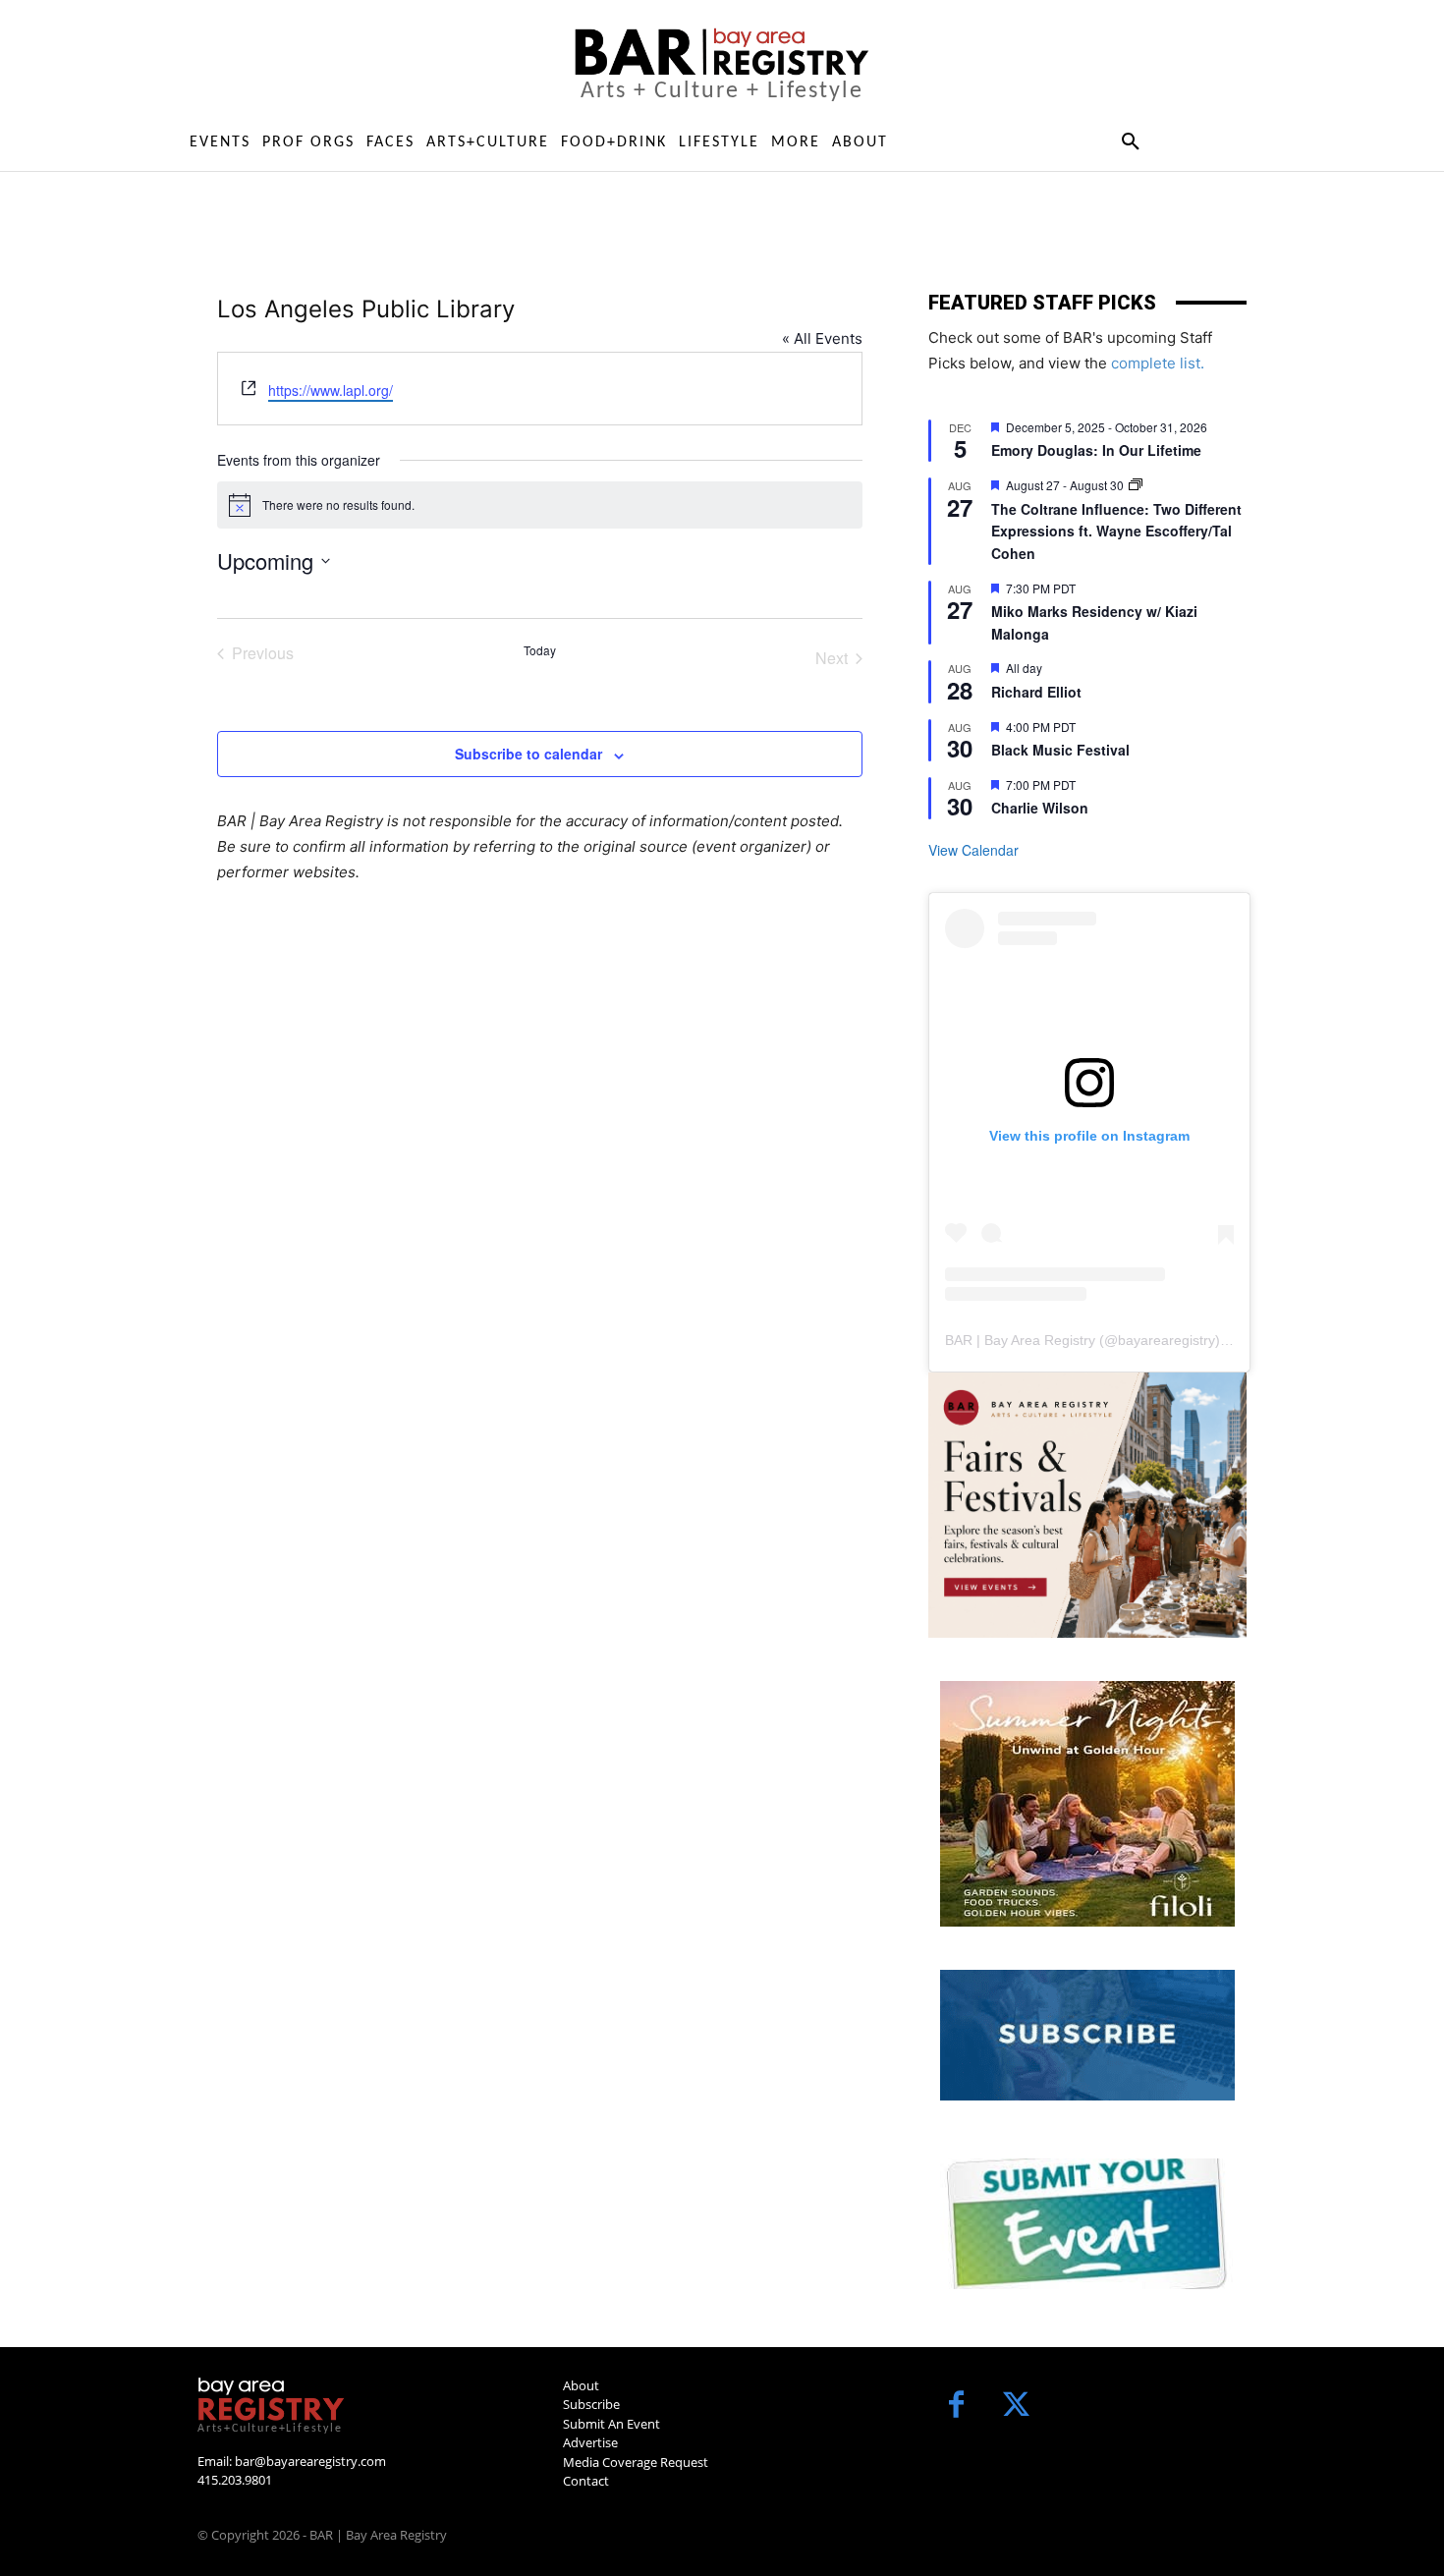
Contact (586, 2481)
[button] (1130, 142)
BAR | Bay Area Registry (1020, 1340)
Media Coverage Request (636, 2462)
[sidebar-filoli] (1087, 1804)
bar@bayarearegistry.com (310, 2461)
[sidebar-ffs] (1087, 1505)
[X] (1016, 2407)
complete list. (1158, 363)
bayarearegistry (1166, 1340)
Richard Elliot (1036, 692)
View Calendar (973, 850)
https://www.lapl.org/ (331, 390)
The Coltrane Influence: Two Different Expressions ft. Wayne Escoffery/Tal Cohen (1116, 531)
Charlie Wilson (1040, 808)
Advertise (590, 2442)
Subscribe (591, 2404)
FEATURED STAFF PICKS (1042, 303)
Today (540, 650)
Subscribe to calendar (528, 754)
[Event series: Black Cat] (1136, 485)
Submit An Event (611, 2424)
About (581, 2385)
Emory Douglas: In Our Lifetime (1096, 450)
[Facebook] (956, 2407)
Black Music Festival (1060, 750)
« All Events (822, 338)
